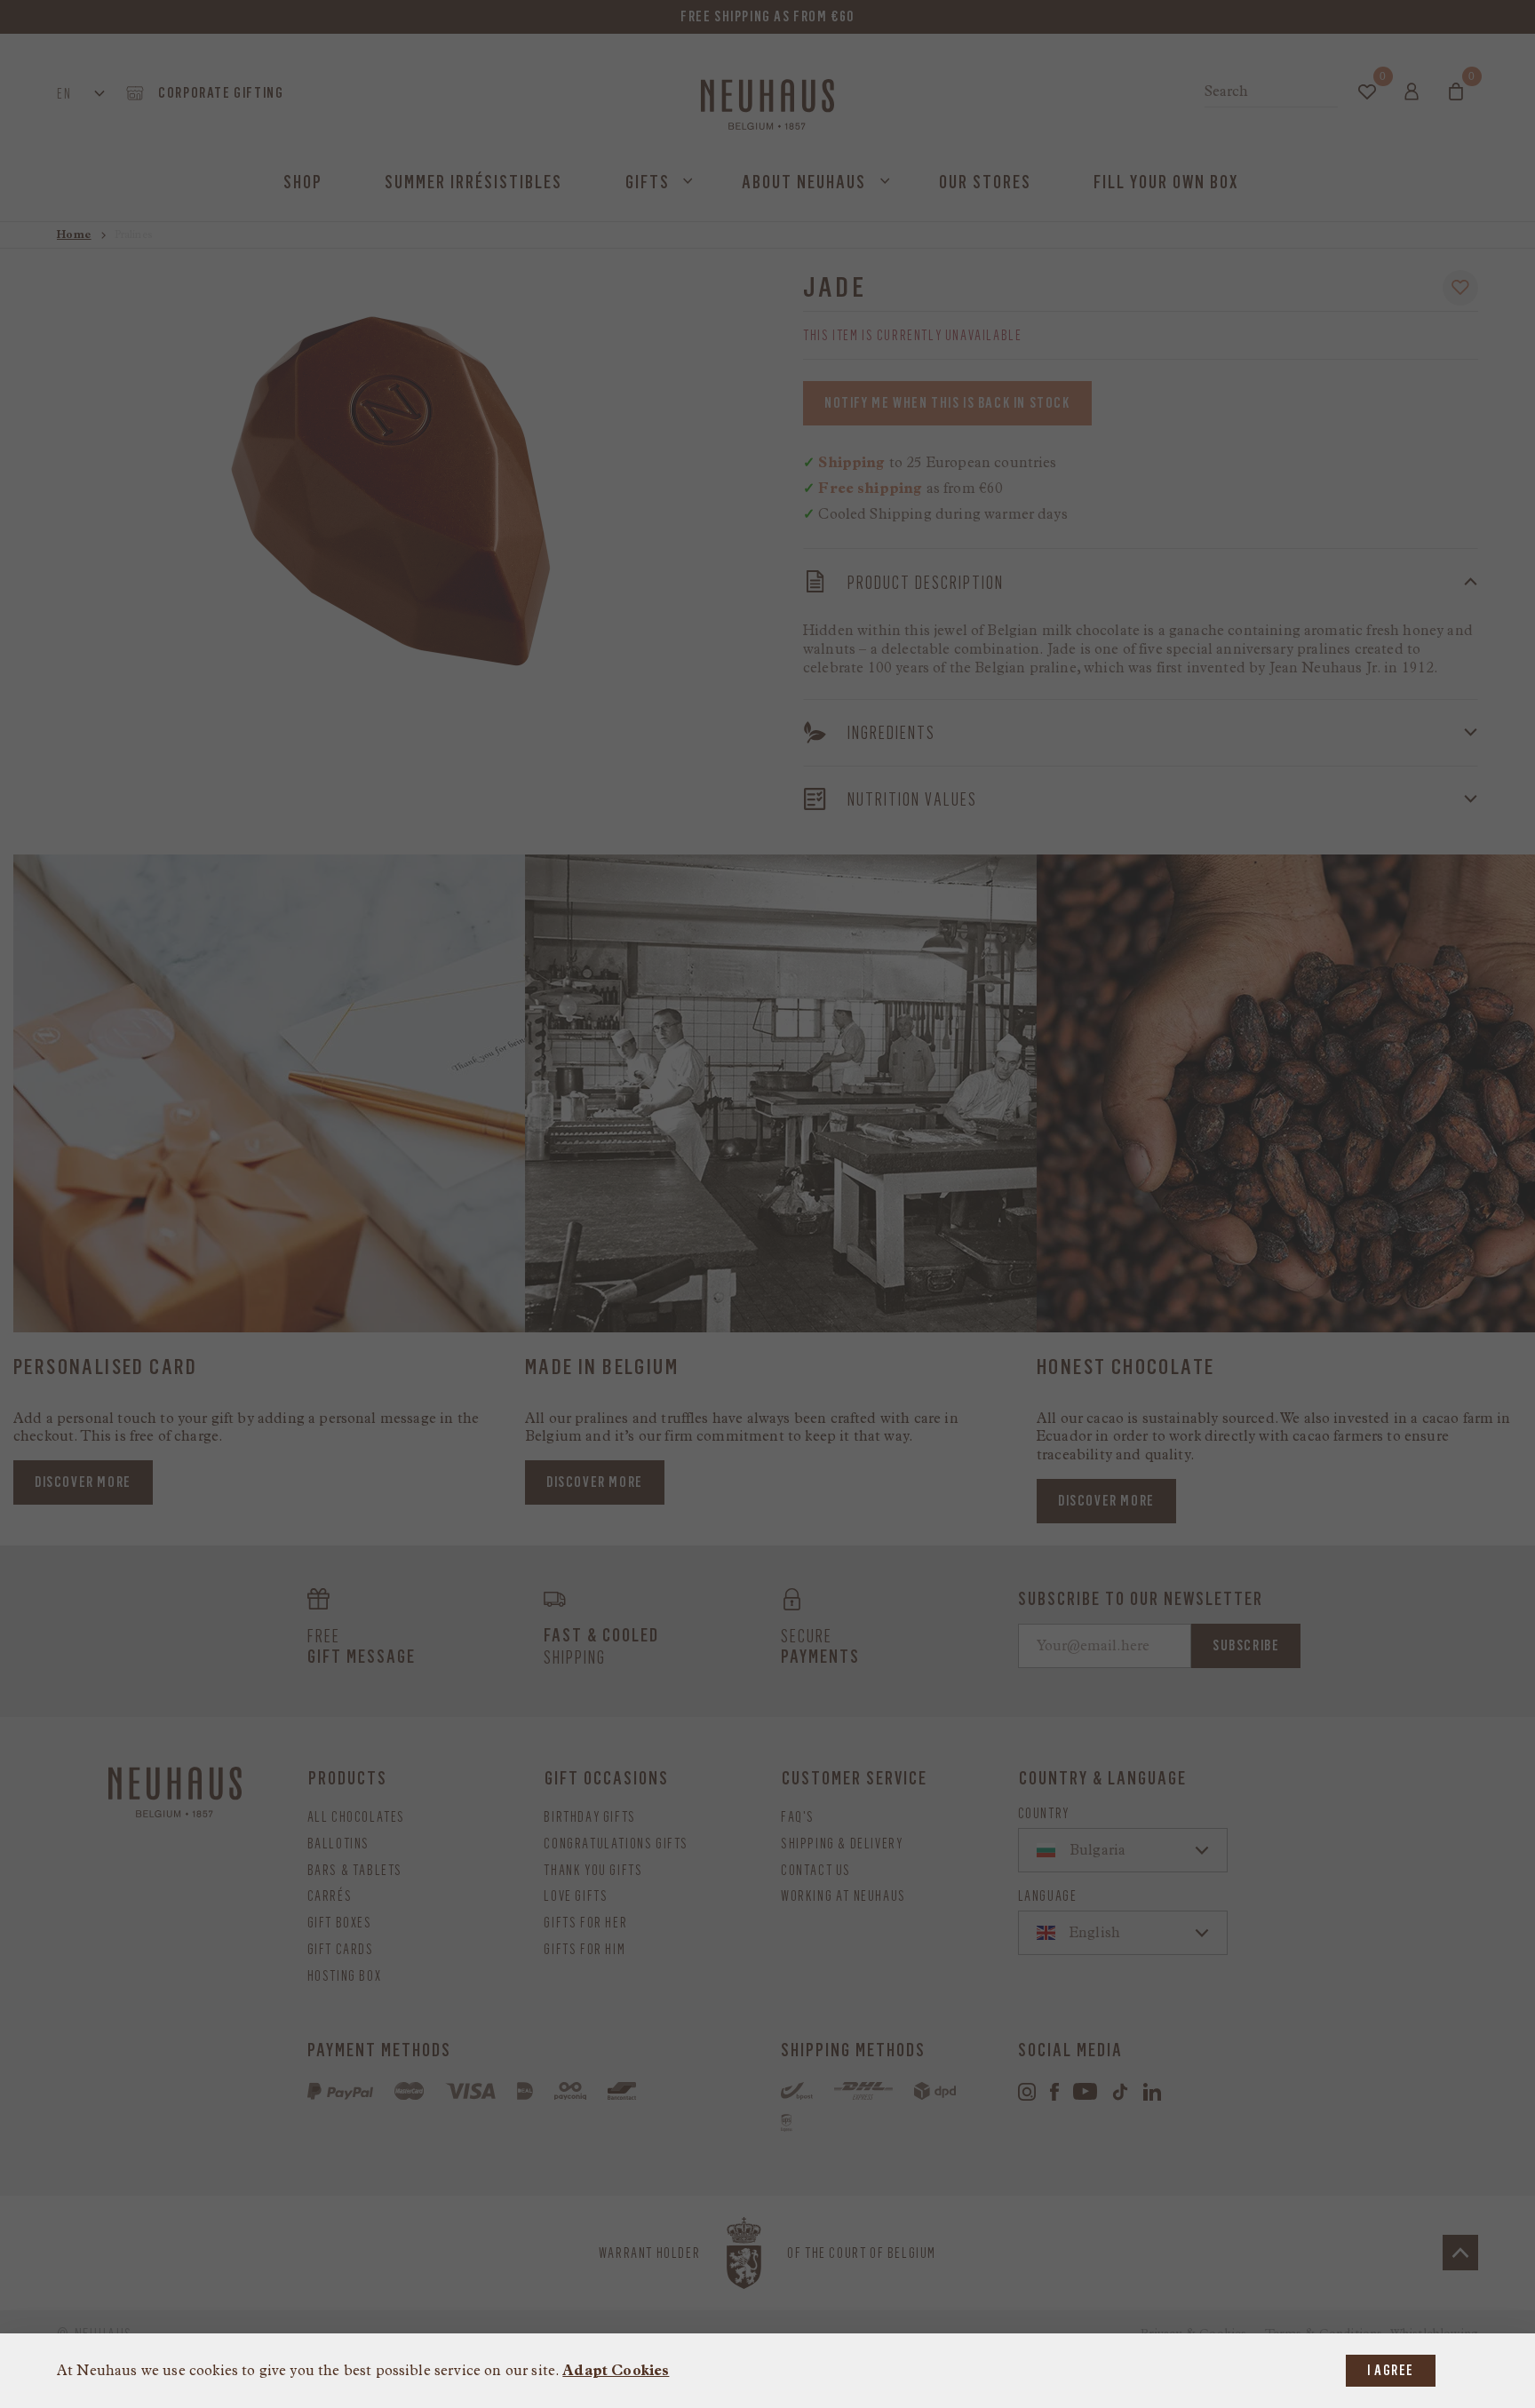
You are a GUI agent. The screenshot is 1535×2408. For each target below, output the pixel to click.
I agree (1391, 2370)
